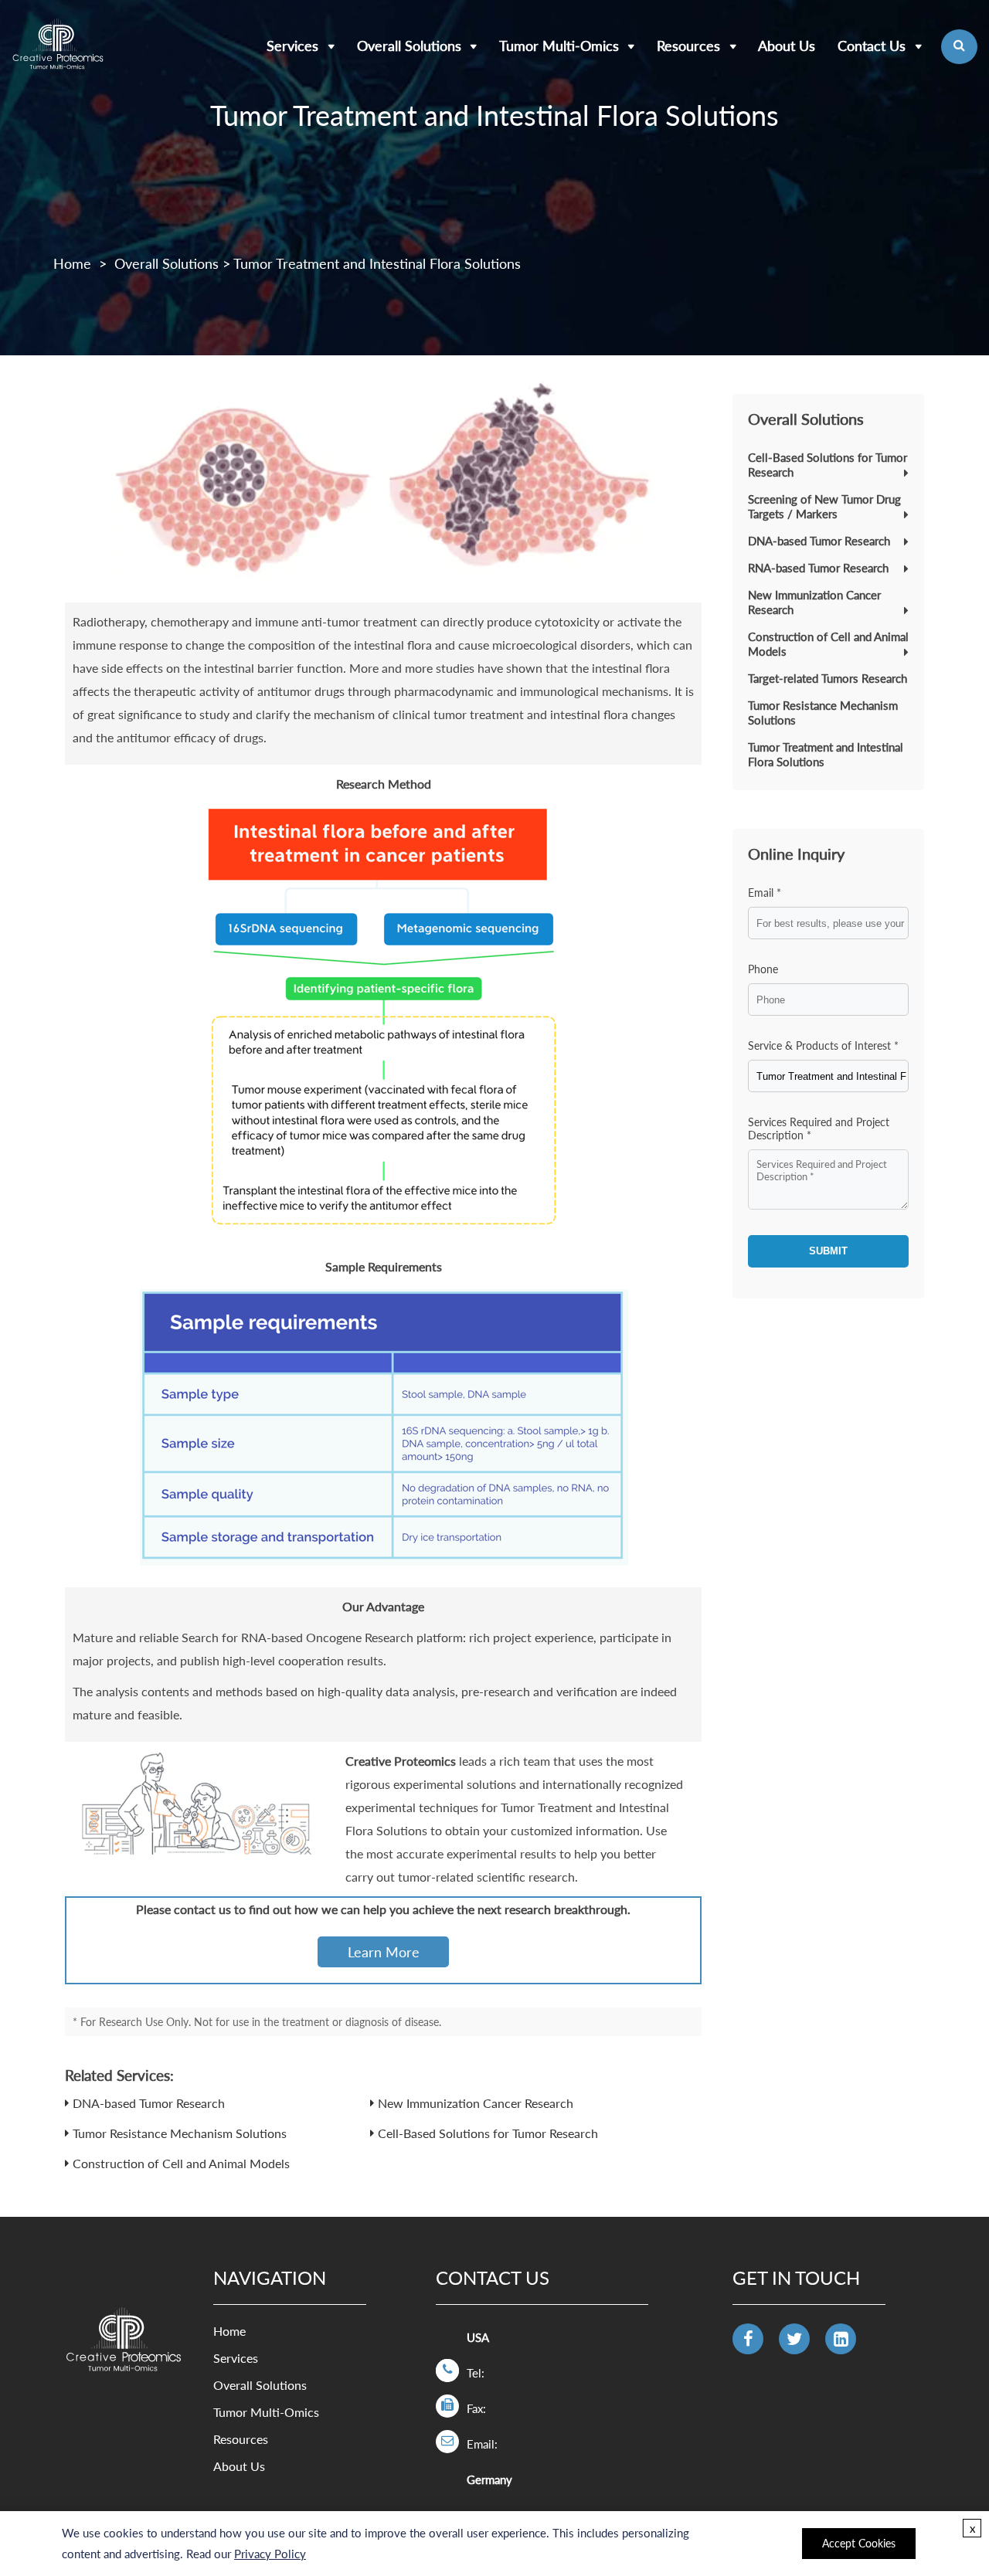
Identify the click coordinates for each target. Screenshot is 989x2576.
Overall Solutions (409, 46)
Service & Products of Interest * (823, 1045)
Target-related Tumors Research (828, 678)
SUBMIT (828, 1251)
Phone (763, 969)
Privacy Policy (270, 2554)
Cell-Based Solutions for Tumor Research (488, 2133)
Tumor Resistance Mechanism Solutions (180, 2133)
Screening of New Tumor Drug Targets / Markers (824, 506)
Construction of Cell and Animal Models (181, 2163)
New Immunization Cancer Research (476, 2103)
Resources (688, 46)
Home (72, 263)
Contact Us (872, 46)
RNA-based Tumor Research (818, 568)
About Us (787, 46)
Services (292, 46)
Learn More (384, 1952)
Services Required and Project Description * (819, 1128)
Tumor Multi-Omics (559, 46)
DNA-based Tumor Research (149, 2103)
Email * (765, 893)
